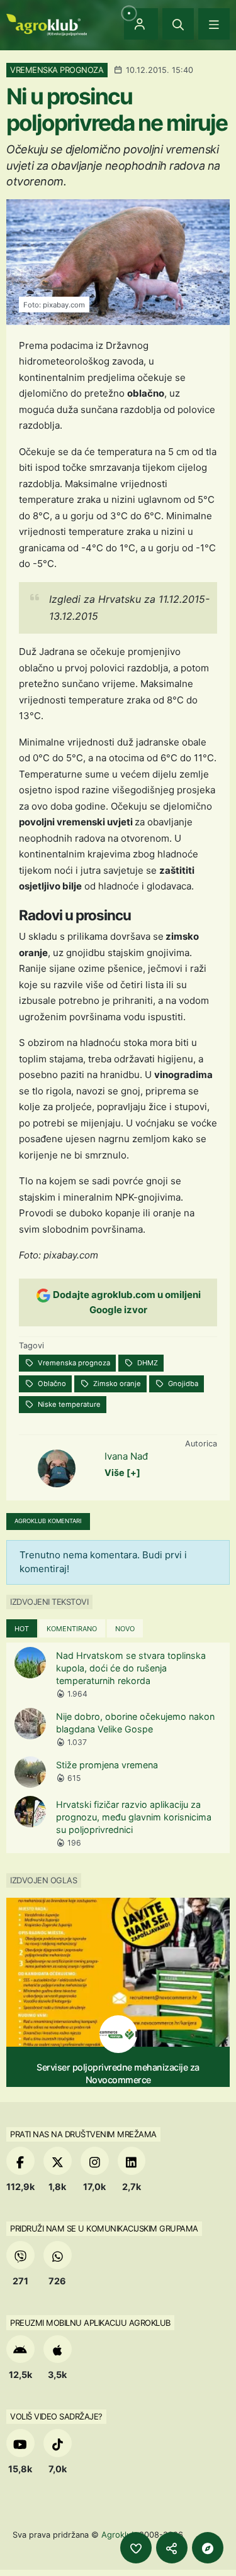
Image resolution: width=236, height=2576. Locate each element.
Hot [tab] (22, 1629)
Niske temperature (68, 1404)
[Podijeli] (172, 2548)
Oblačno (51, 1384)
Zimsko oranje (116, 1384)
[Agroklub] (47, 24)
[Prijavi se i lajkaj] (136, 2548)
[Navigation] (214, 24)
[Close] (178, 24)
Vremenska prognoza (73, 1363)
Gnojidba (182, 1384)
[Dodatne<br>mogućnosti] (208, 2548)
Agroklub (119, 2535)
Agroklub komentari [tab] (48, 1521)
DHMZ (147, 1363)
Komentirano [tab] (72, 1629)
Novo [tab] (125, 1629)
